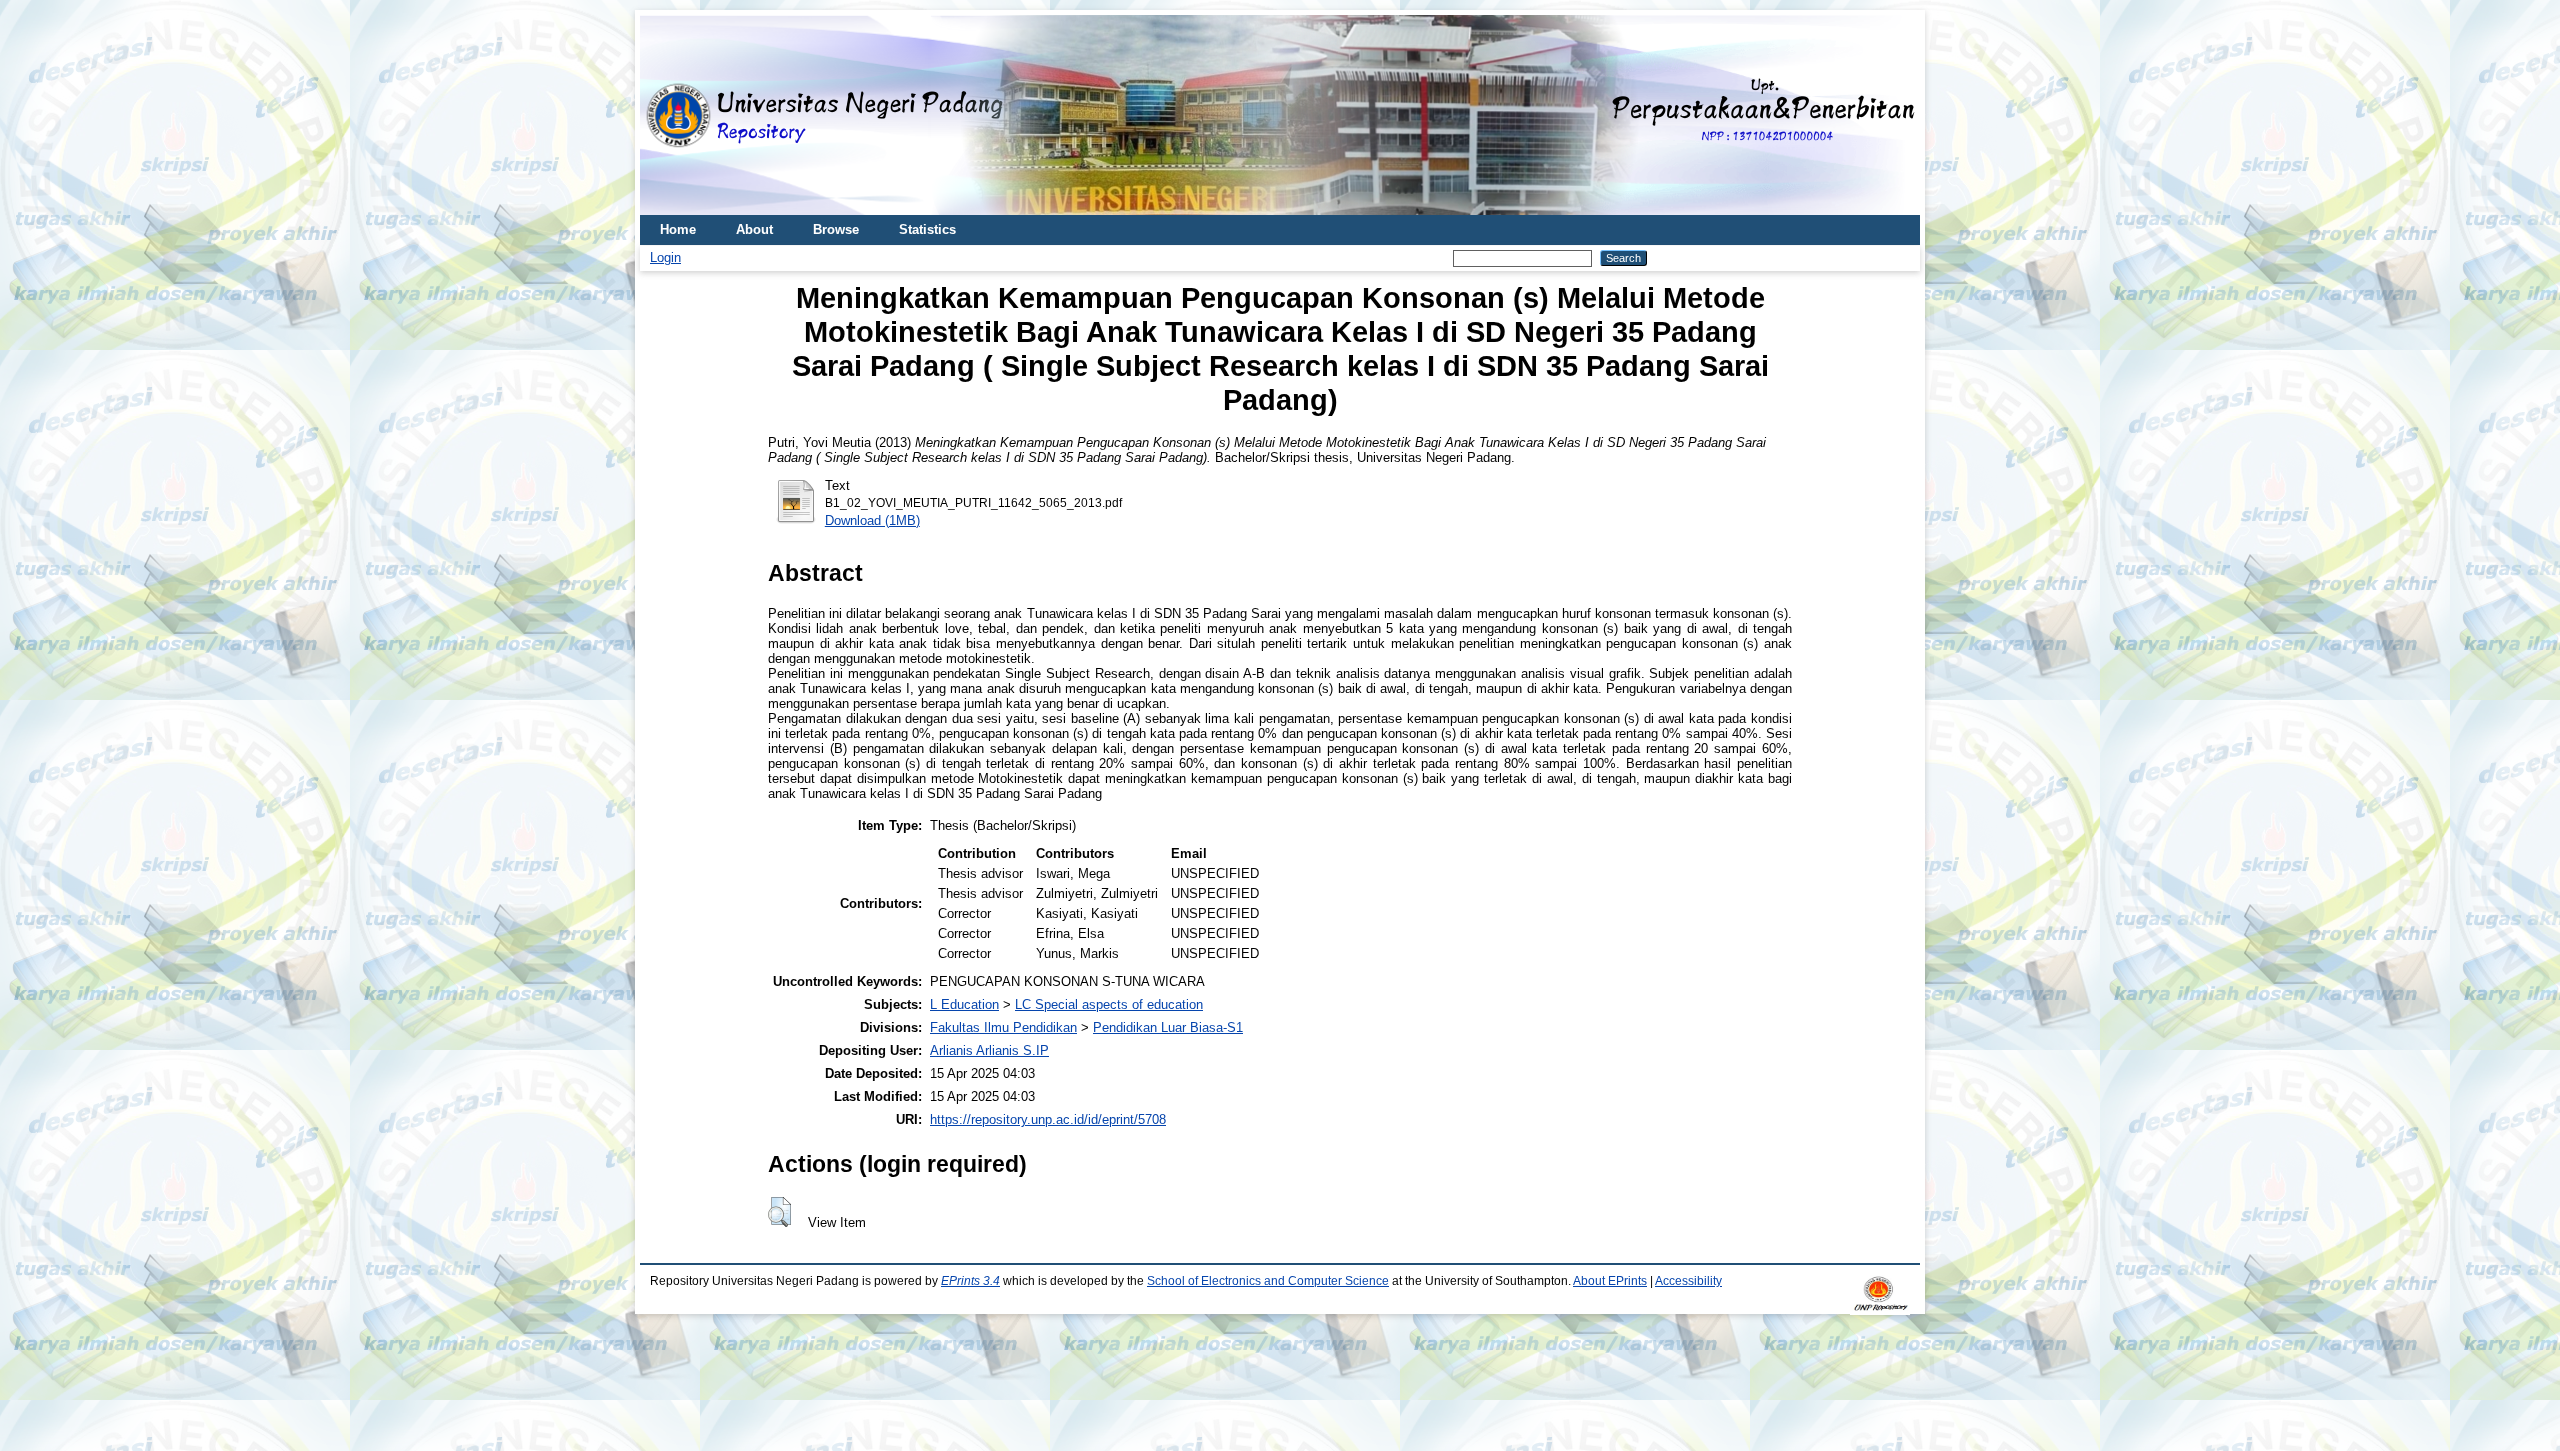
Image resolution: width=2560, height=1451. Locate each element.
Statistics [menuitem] (927, 229)
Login (665, 257)
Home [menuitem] (678, 229)
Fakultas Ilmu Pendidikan (1003, 1027)
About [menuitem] (754, 229)
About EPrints (1610, 1281)
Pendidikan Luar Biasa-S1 (1168, 1027)
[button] (779, 1212)
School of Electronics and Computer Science (1268, 1281)
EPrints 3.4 (970, 1281)
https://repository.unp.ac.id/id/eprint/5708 (1048, 1119)
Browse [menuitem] (836, 229)
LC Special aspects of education (1109, 1004)
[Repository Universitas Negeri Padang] (670, 115)
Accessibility (1688, 1281)
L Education (964, 1004)
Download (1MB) (872, 520)
